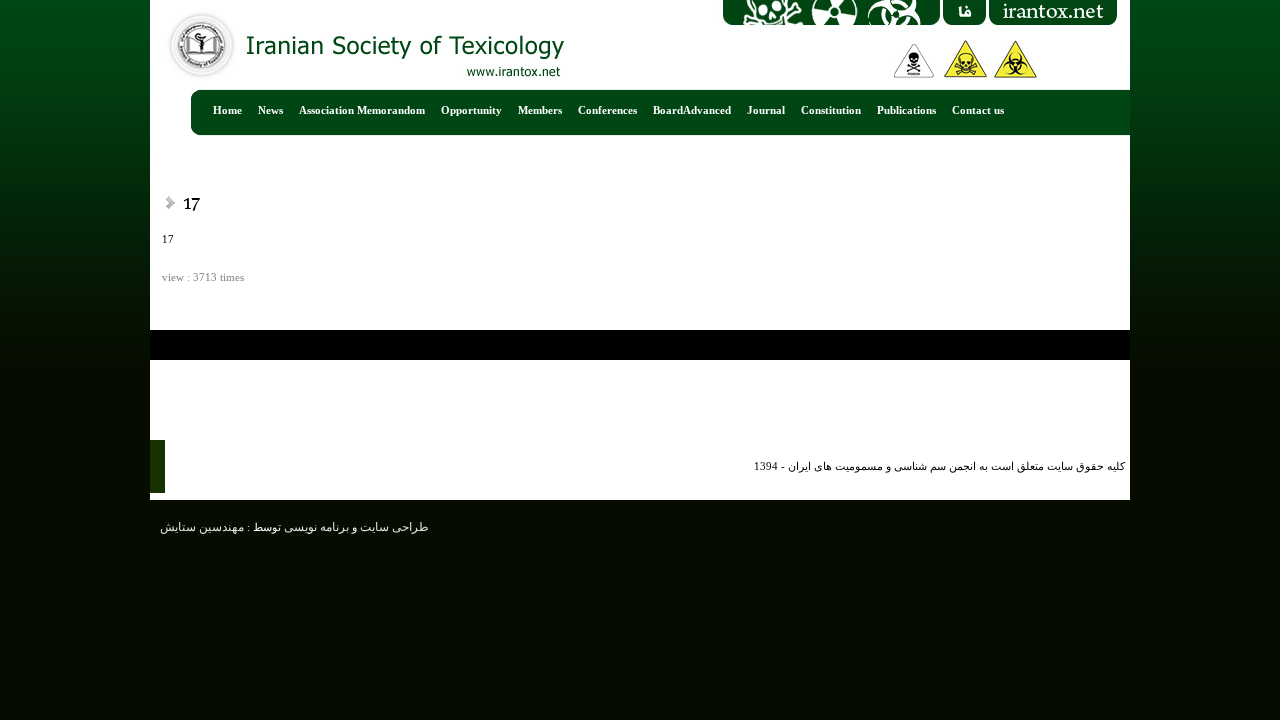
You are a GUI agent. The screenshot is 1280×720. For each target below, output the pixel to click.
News (270, 110)
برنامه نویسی (315, 527)
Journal (766, 110)
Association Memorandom (362, 110)
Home (227, 110)
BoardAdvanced (692, 110)
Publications (906, 110)
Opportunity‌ (471, 110)
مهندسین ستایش (202, 527)
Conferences (607, 110)
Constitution (831, 110)
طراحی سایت (393, 527)
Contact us (978, 110)
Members (540, 110)
